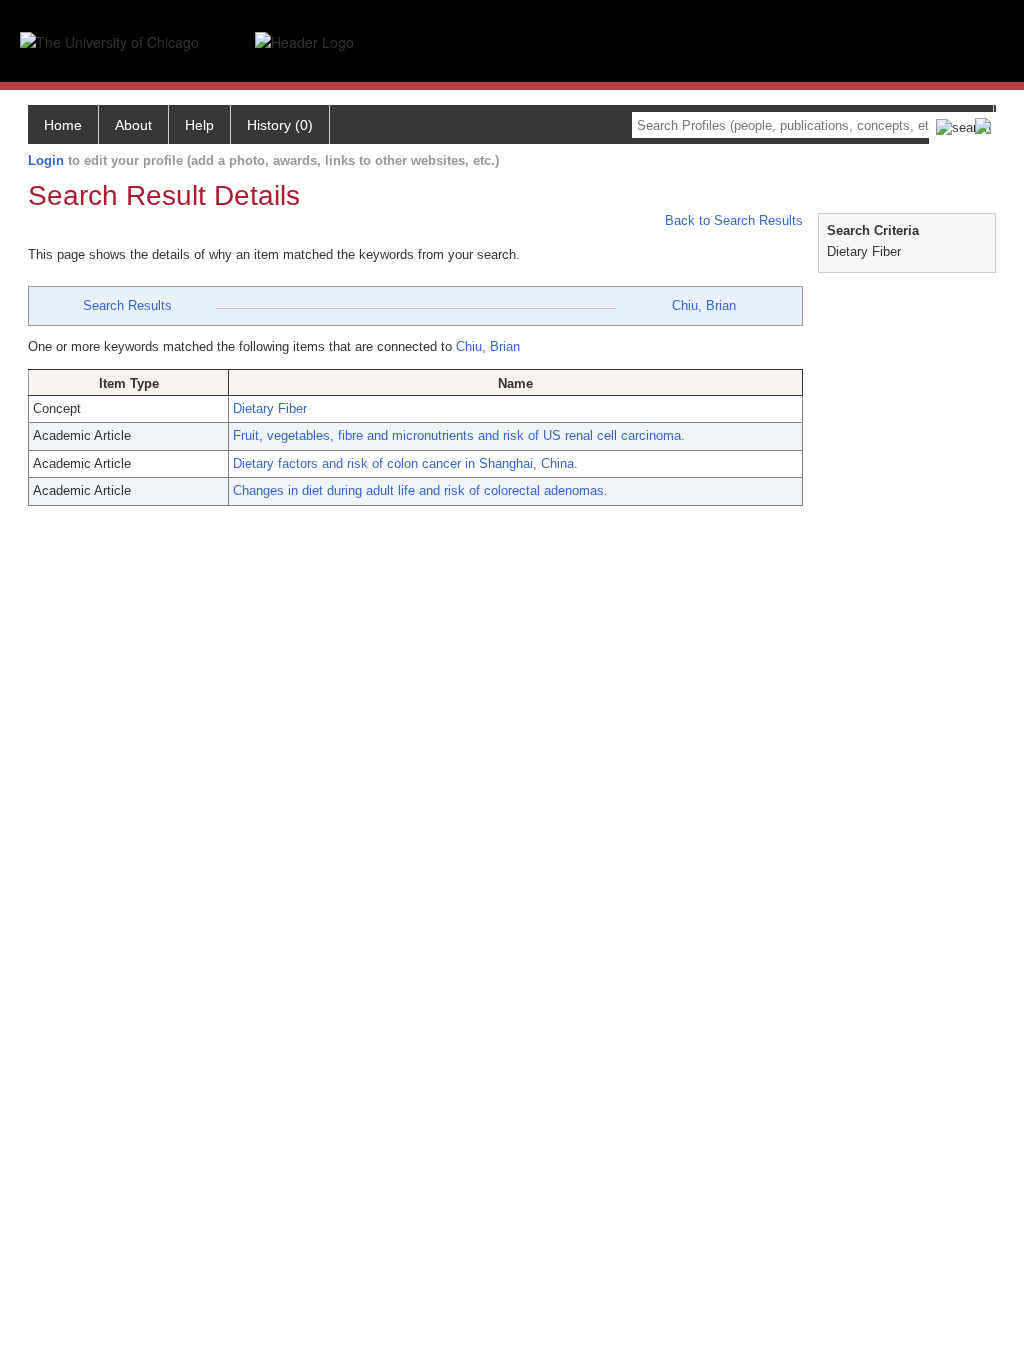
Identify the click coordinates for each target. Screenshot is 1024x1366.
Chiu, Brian (704, 305)
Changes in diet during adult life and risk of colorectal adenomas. (420, 490)
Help (199, 125)
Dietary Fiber (270, 408)
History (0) (280, 125)
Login (46, 160)
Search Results (127, 305)
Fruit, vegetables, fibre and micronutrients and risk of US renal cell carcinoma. (459, 435)
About (133, 125)
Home (63, 125)
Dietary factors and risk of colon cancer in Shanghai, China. (405, 463)
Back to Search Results (732, 220)
